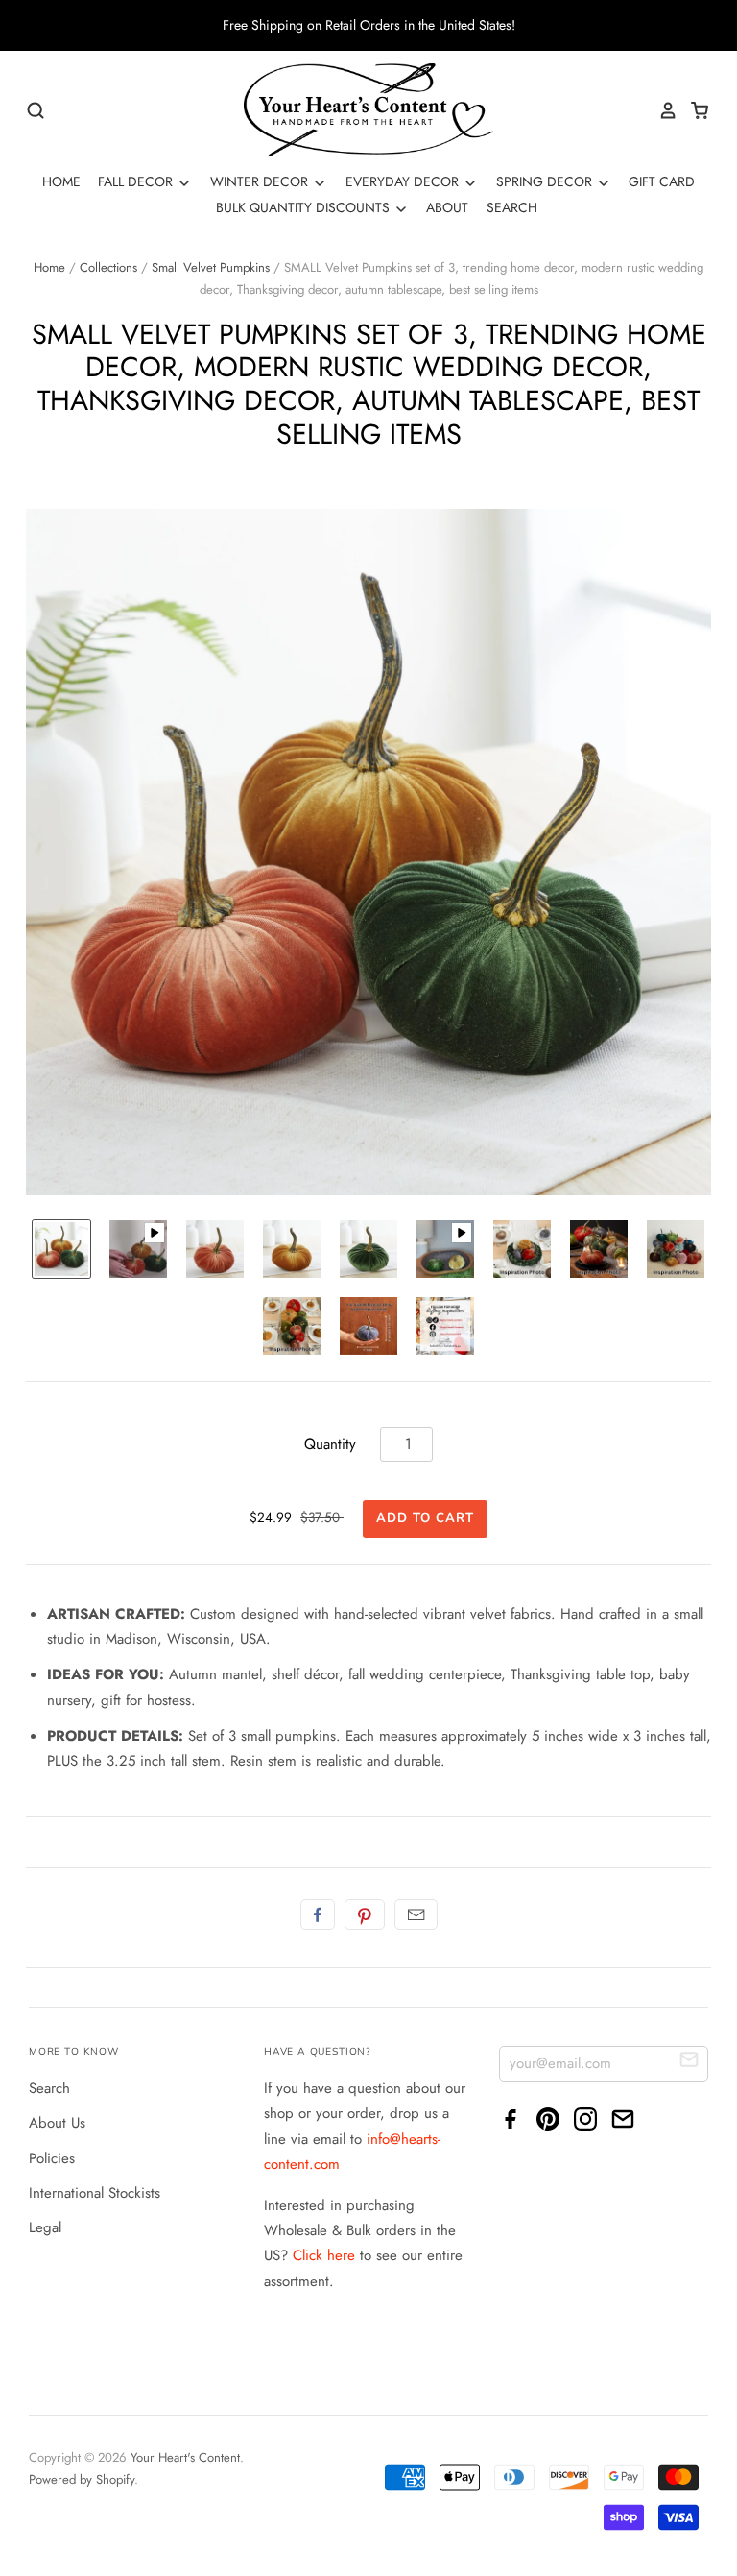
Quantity (330, 1444)
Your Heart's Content (185, 2457)
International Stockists (95, 2193)
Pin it (365, 1914)
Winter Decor (261, 181)
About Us (57, 2123)
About (447, 207)
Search (512, 207)
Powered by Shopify (82, 2480)
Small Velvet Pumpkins (211, 267)
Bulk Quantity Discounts (305, 207)
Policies (52, 2158)
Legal (45, 2227)
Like (318, 1914)
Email (416, 1914)
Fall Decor (137, 181)
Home (61, 181)
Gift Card (662, 181)
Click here (324, 2255)
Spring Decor (546, 181)
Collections (108, 267)
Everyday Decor (404, 181)
